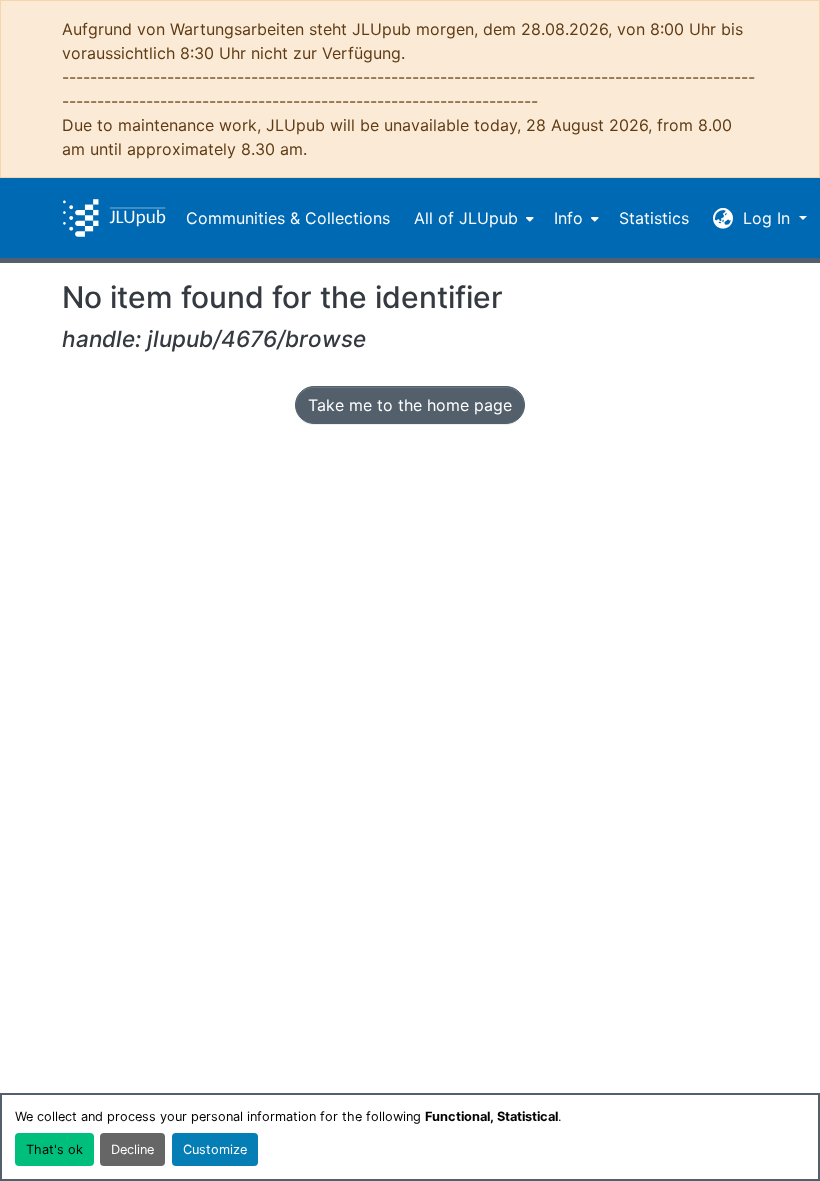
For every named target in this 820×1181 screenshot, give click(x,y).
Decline (132, 1149)
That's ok (54, 1149)
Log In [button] (769, 218)
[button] (114, 218)
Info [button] (568, 218)
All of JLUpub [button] (466, 218)
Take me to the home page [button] (410, 405)
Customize (215, 1149)
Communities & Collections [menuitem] (288, 218)
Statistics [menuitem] (654, 218)
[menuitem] (472, 218)
